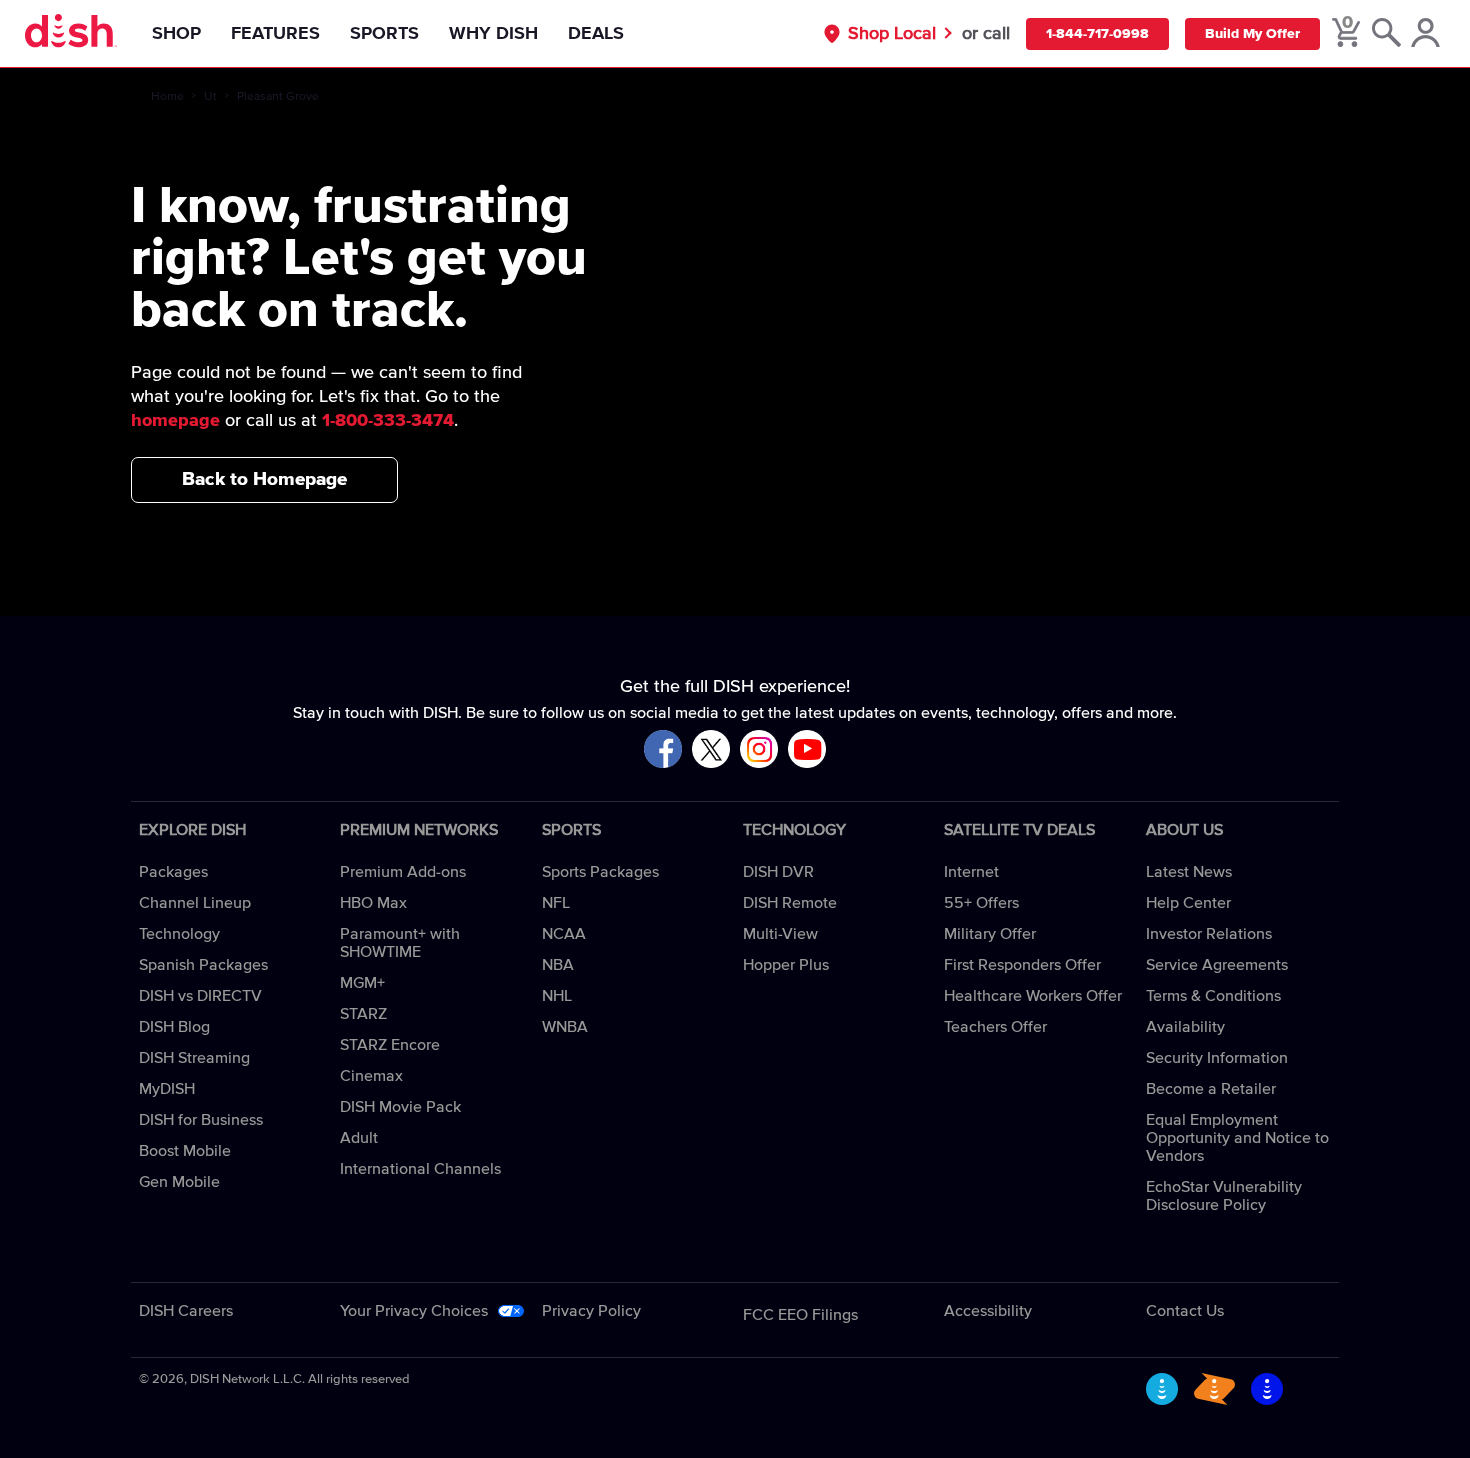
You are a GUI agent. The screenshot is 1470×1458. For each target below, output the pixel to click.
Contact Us (1185, 1311)
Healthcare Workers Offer (1033, 996)
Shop (176, 34)
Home (167, 97)
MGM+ (362, 983)
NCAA (564, 934)
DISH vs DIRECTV (200, 996)
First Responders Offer (1022, 965)
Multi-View (780, 934)
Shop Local (892, 34)
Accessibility (988, 1311)
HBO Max (373, 903)
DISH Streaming (194, 1058)
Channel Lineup (195, 903)
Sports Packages (600, 872)
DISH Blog (174, 1027)
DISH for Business (201, 1120)
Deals (596, 34)
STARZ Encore (390, 1045)
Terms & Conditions (1213, 996)
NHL (557, 996)
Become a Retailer (1211, 1089)
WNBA (565, 1027)
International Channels (420, 1169)
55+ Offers (981, 903)
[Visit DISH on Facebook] (663, 750)
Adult (359, 1138)
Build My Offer (1252, 34)
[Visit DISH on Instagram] (759, 750)
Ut (210, 97)
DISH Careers (186, 1311)
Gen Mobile (179, 1182)
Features (275, 34)
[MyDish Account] (1425, 34)
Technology (179, 934)
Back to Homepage (264, 479)
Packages (173, 872)
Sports (384, 34)
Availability (1185, 1027)
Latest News (1189, 872)
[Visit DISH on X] (711, 750)
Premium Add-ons (403, 872)
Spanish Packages (203, 965)
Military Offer (990, 934)
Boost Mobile (185, 1151)
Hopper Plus (786, 965)
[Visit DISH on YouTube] (807, 750)
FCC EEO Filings (800, 1315)
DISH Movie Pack (400, 1107)
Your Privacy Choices (414, 1311)
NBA (558, 965)
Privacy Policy (591, 1311)
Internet (971, 872)
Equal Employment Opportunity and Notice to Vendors (1237, 1138)
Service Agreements (1217, 965)
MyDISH (167, 1089)
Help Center (1188, 903)
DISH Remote (790, 903)
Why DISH (493, 34)
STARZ (363, 1014)
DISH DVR (778, 872)
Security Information (1217, 1058)
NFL (556, 903)
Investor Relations (1209, 934)
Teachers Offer (995, 1027)
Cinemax (371, 1076)
